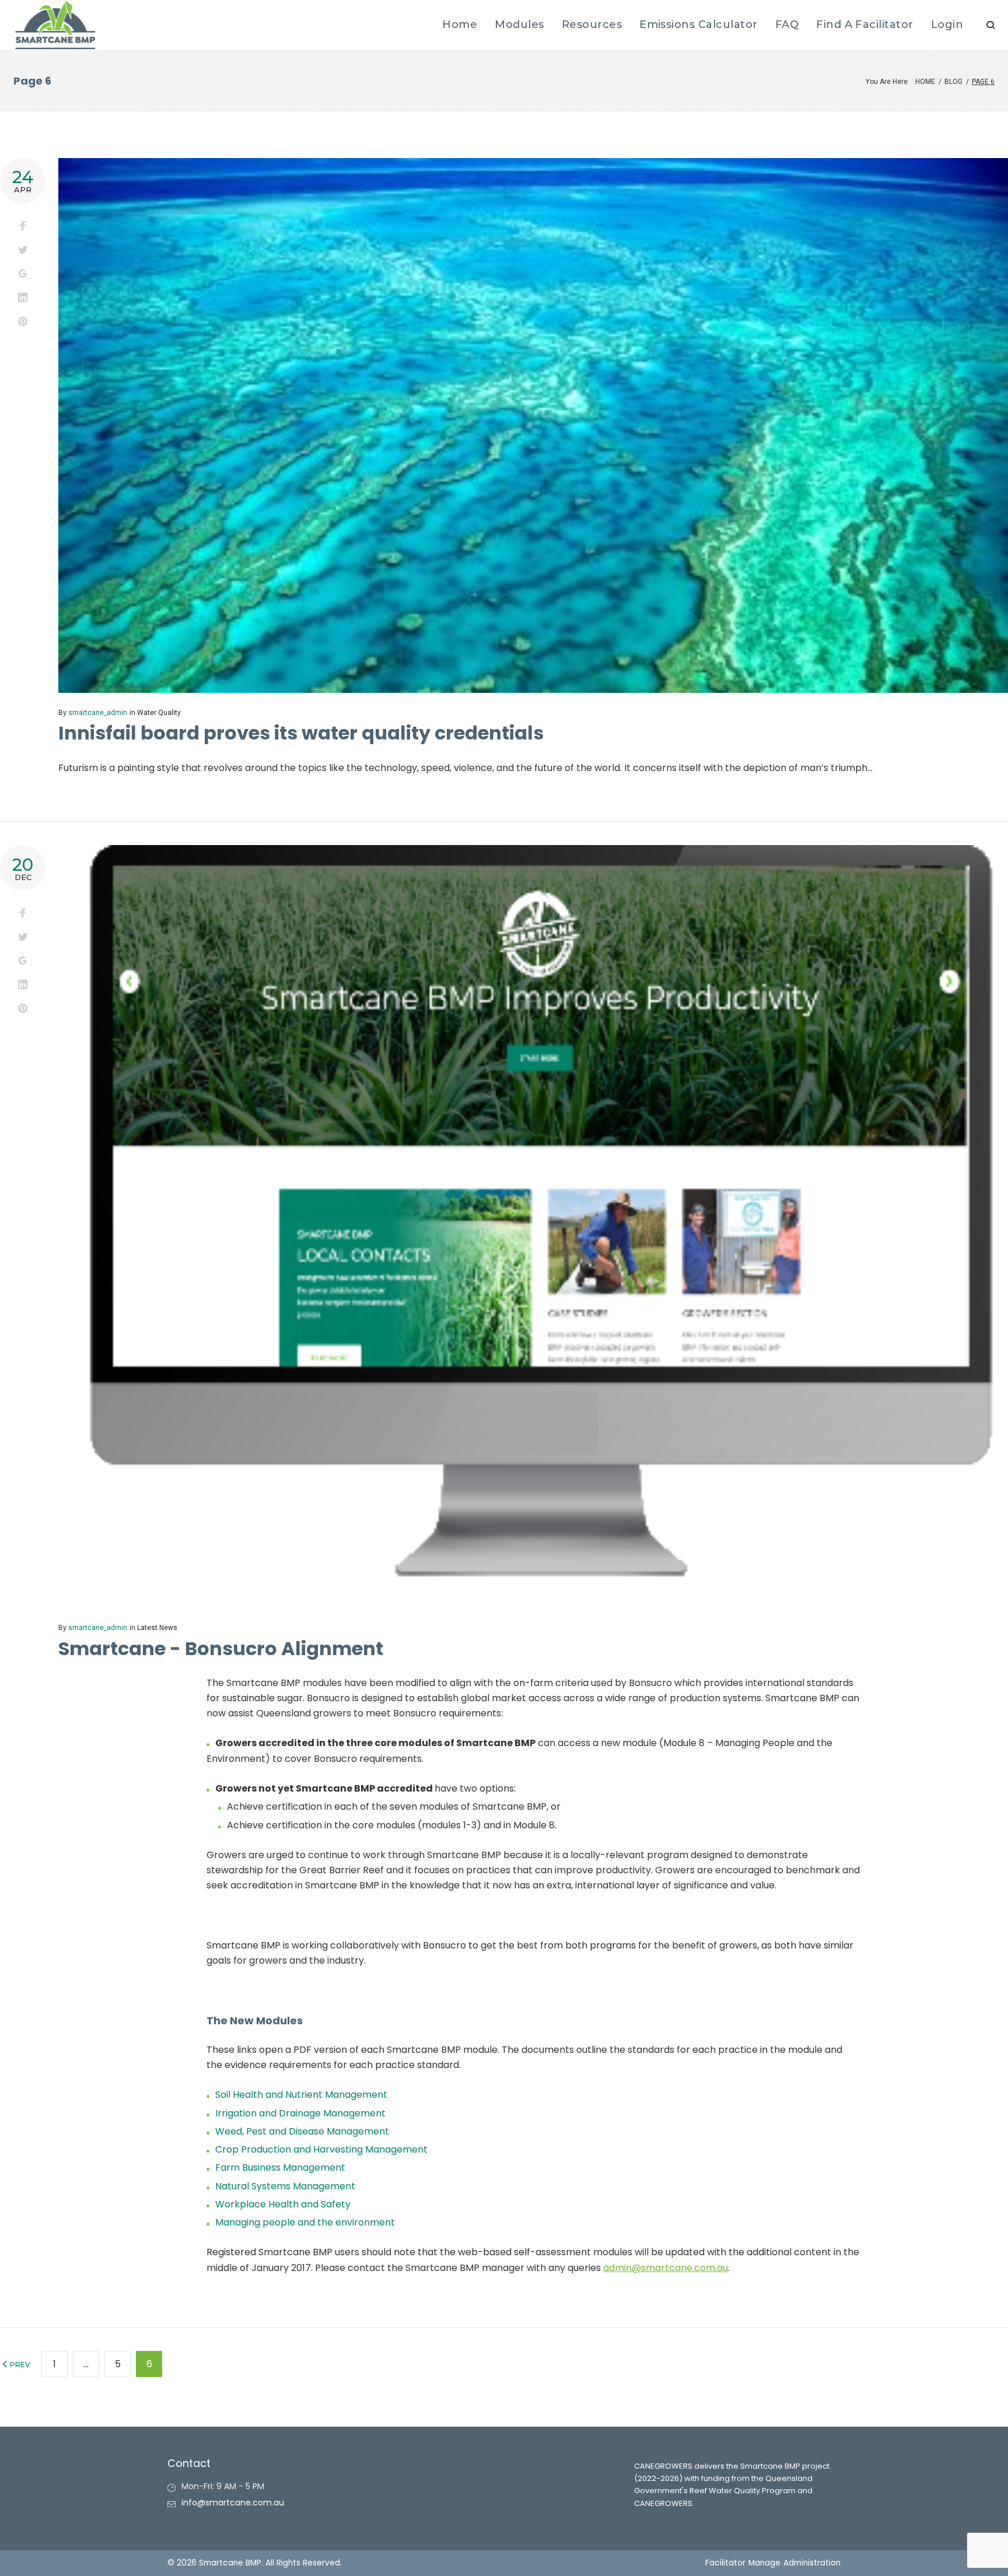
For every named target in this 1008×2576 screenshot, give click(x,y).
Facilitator (725, 2563)
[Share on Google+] (23, 274)
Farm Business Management (280, 2167)
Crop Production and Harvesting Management (321, 2149)
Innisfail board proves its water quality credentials (301, 733)
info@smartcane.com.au (233, 2503)
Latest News (157, 1628)
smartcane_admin (98, 713)
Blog (953, 82)
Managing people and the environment (305, 2222)
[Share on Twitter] (23, 250)
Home (925, 82)
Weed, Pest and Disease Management (302, 2131)
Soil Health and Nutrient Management (301, 2095)
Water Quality (159, 713)
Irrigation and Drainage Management (300, 2113)
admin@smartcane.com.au (666, 2268)
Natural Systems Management (285, 2186)
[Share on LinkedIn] (23, 298)
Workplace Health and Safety (283, 2204)
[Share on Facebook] (23, 227)
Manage (764, 2563)
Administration (812, 2563)
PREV (19, 2365)
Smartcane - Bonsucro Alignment (221, 1648)
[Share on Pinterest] (23, 322)
